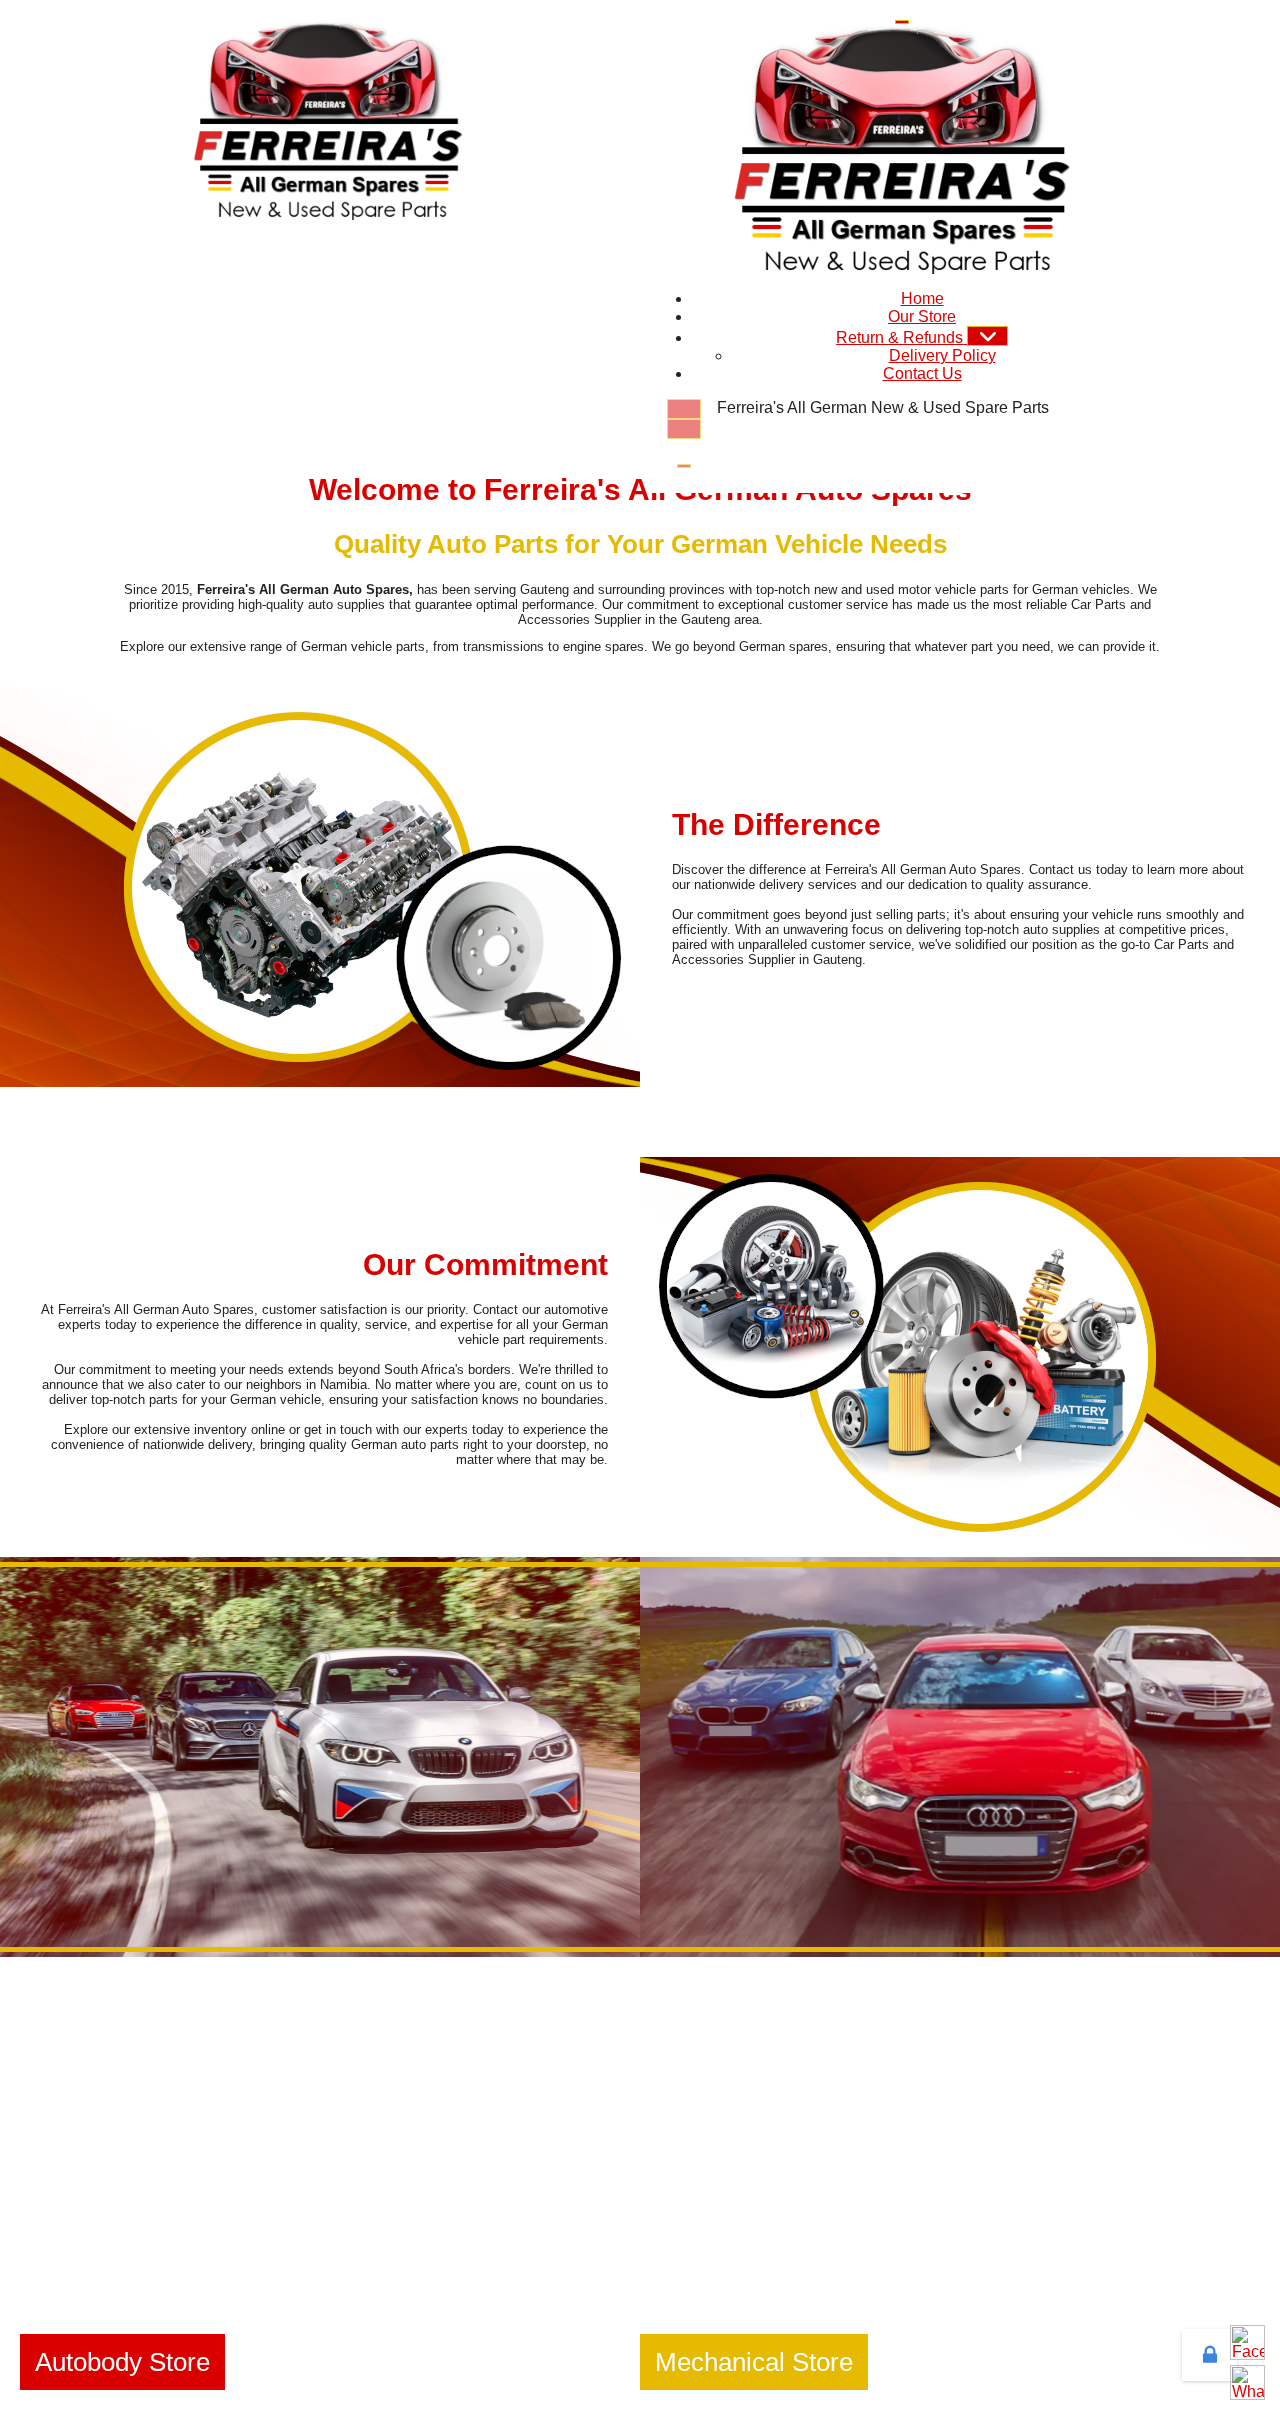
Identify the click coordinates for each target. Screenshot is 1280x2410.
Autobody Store (122, 2362)
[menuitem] (922, 298)
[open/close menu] (902, 22)
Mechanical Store (754, 2362)
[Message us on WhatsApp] (1247, 2382)
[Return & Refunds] (987, 336)
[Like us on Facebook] (1247, 2342)
